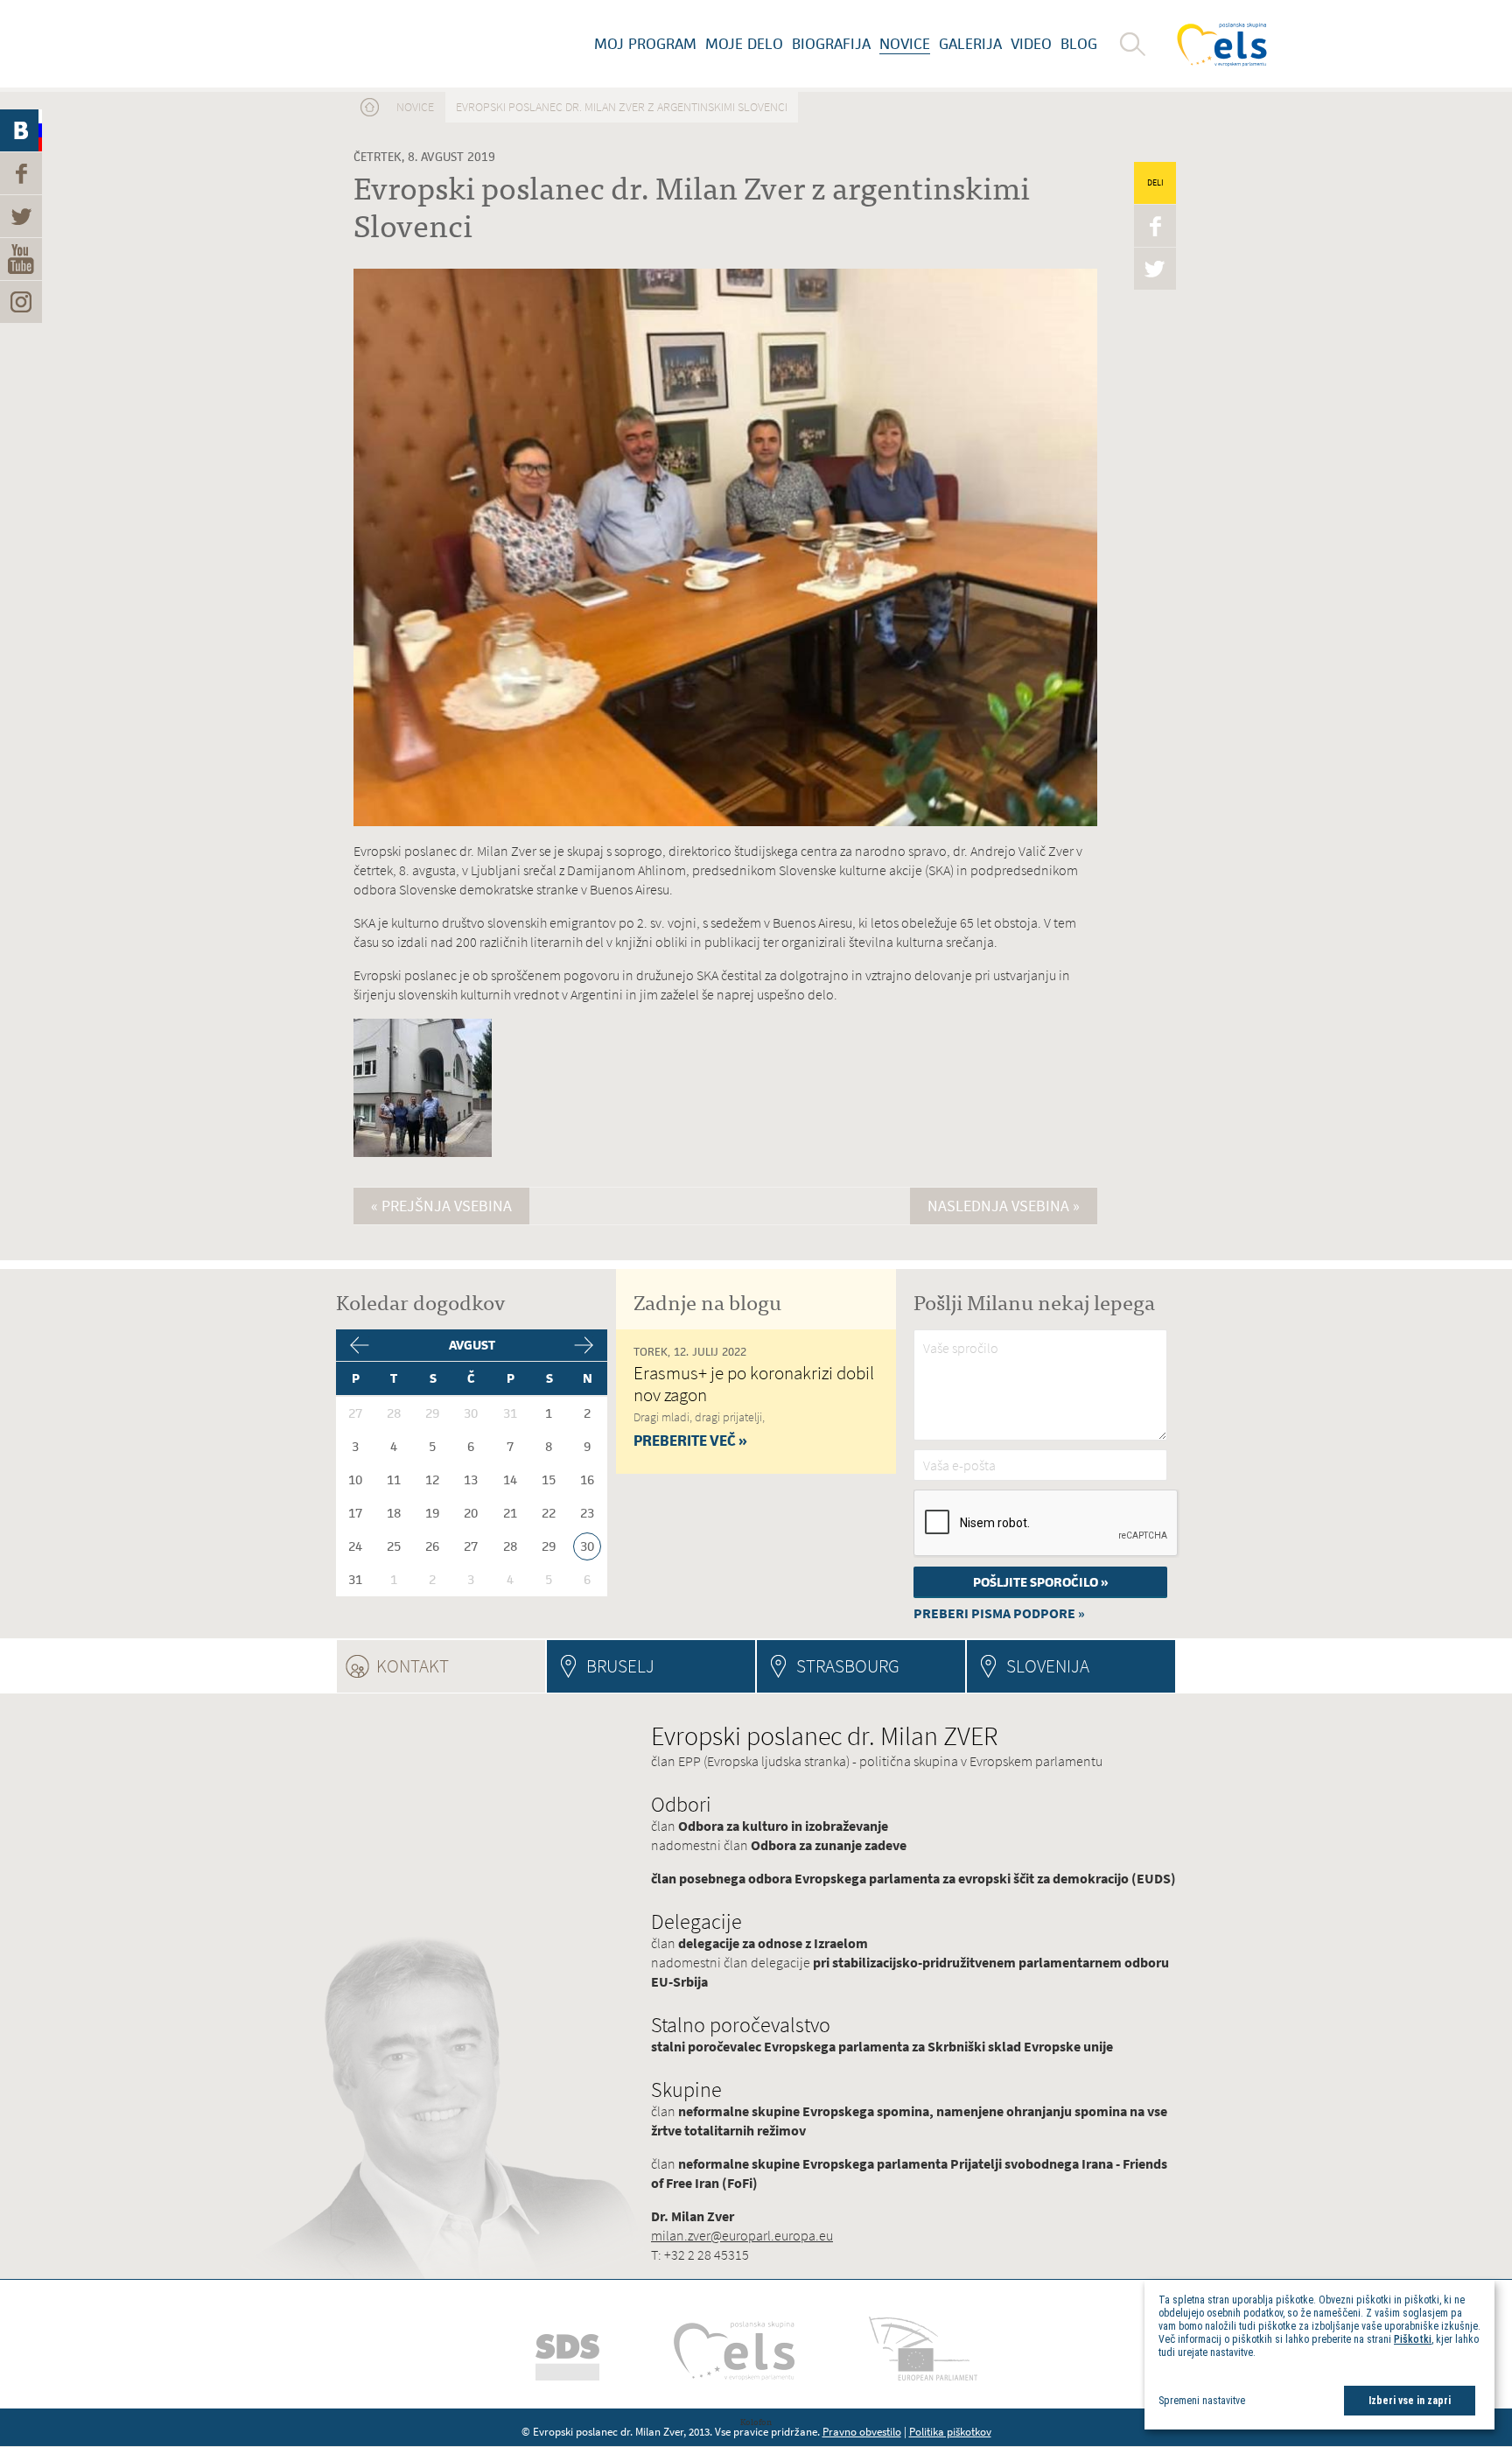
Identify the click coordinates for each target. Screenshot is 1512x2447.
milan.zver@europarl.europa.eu (742, 2236)
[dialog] (1319, 2355)
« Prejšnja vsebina (441, 1206)
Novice (905, 44)
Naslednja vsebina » (1004, 1206)
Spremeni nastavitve (1202, 2401)
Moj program (645, 44)
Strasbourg (848, 1666)
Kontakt (460, 1666)
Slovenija (1048, 1666)
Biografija (831, 44)
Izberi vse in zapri (1410, 2401)
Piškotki (1413, 2339)
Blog (1079, 44)
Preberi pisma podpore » (999, 1613)
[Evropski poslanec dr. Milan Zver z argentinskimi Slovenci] (423, 1154)
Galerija (970, 44)
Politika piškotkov (950, 2432)
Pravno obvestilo (862, 2432)
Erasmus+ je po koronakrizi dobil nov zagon (754, 1384)
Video (1031, 44)
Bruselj (620, 1666)
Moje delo (744, 44)
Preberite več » (690, 1441)
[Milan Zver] (332, 44)
